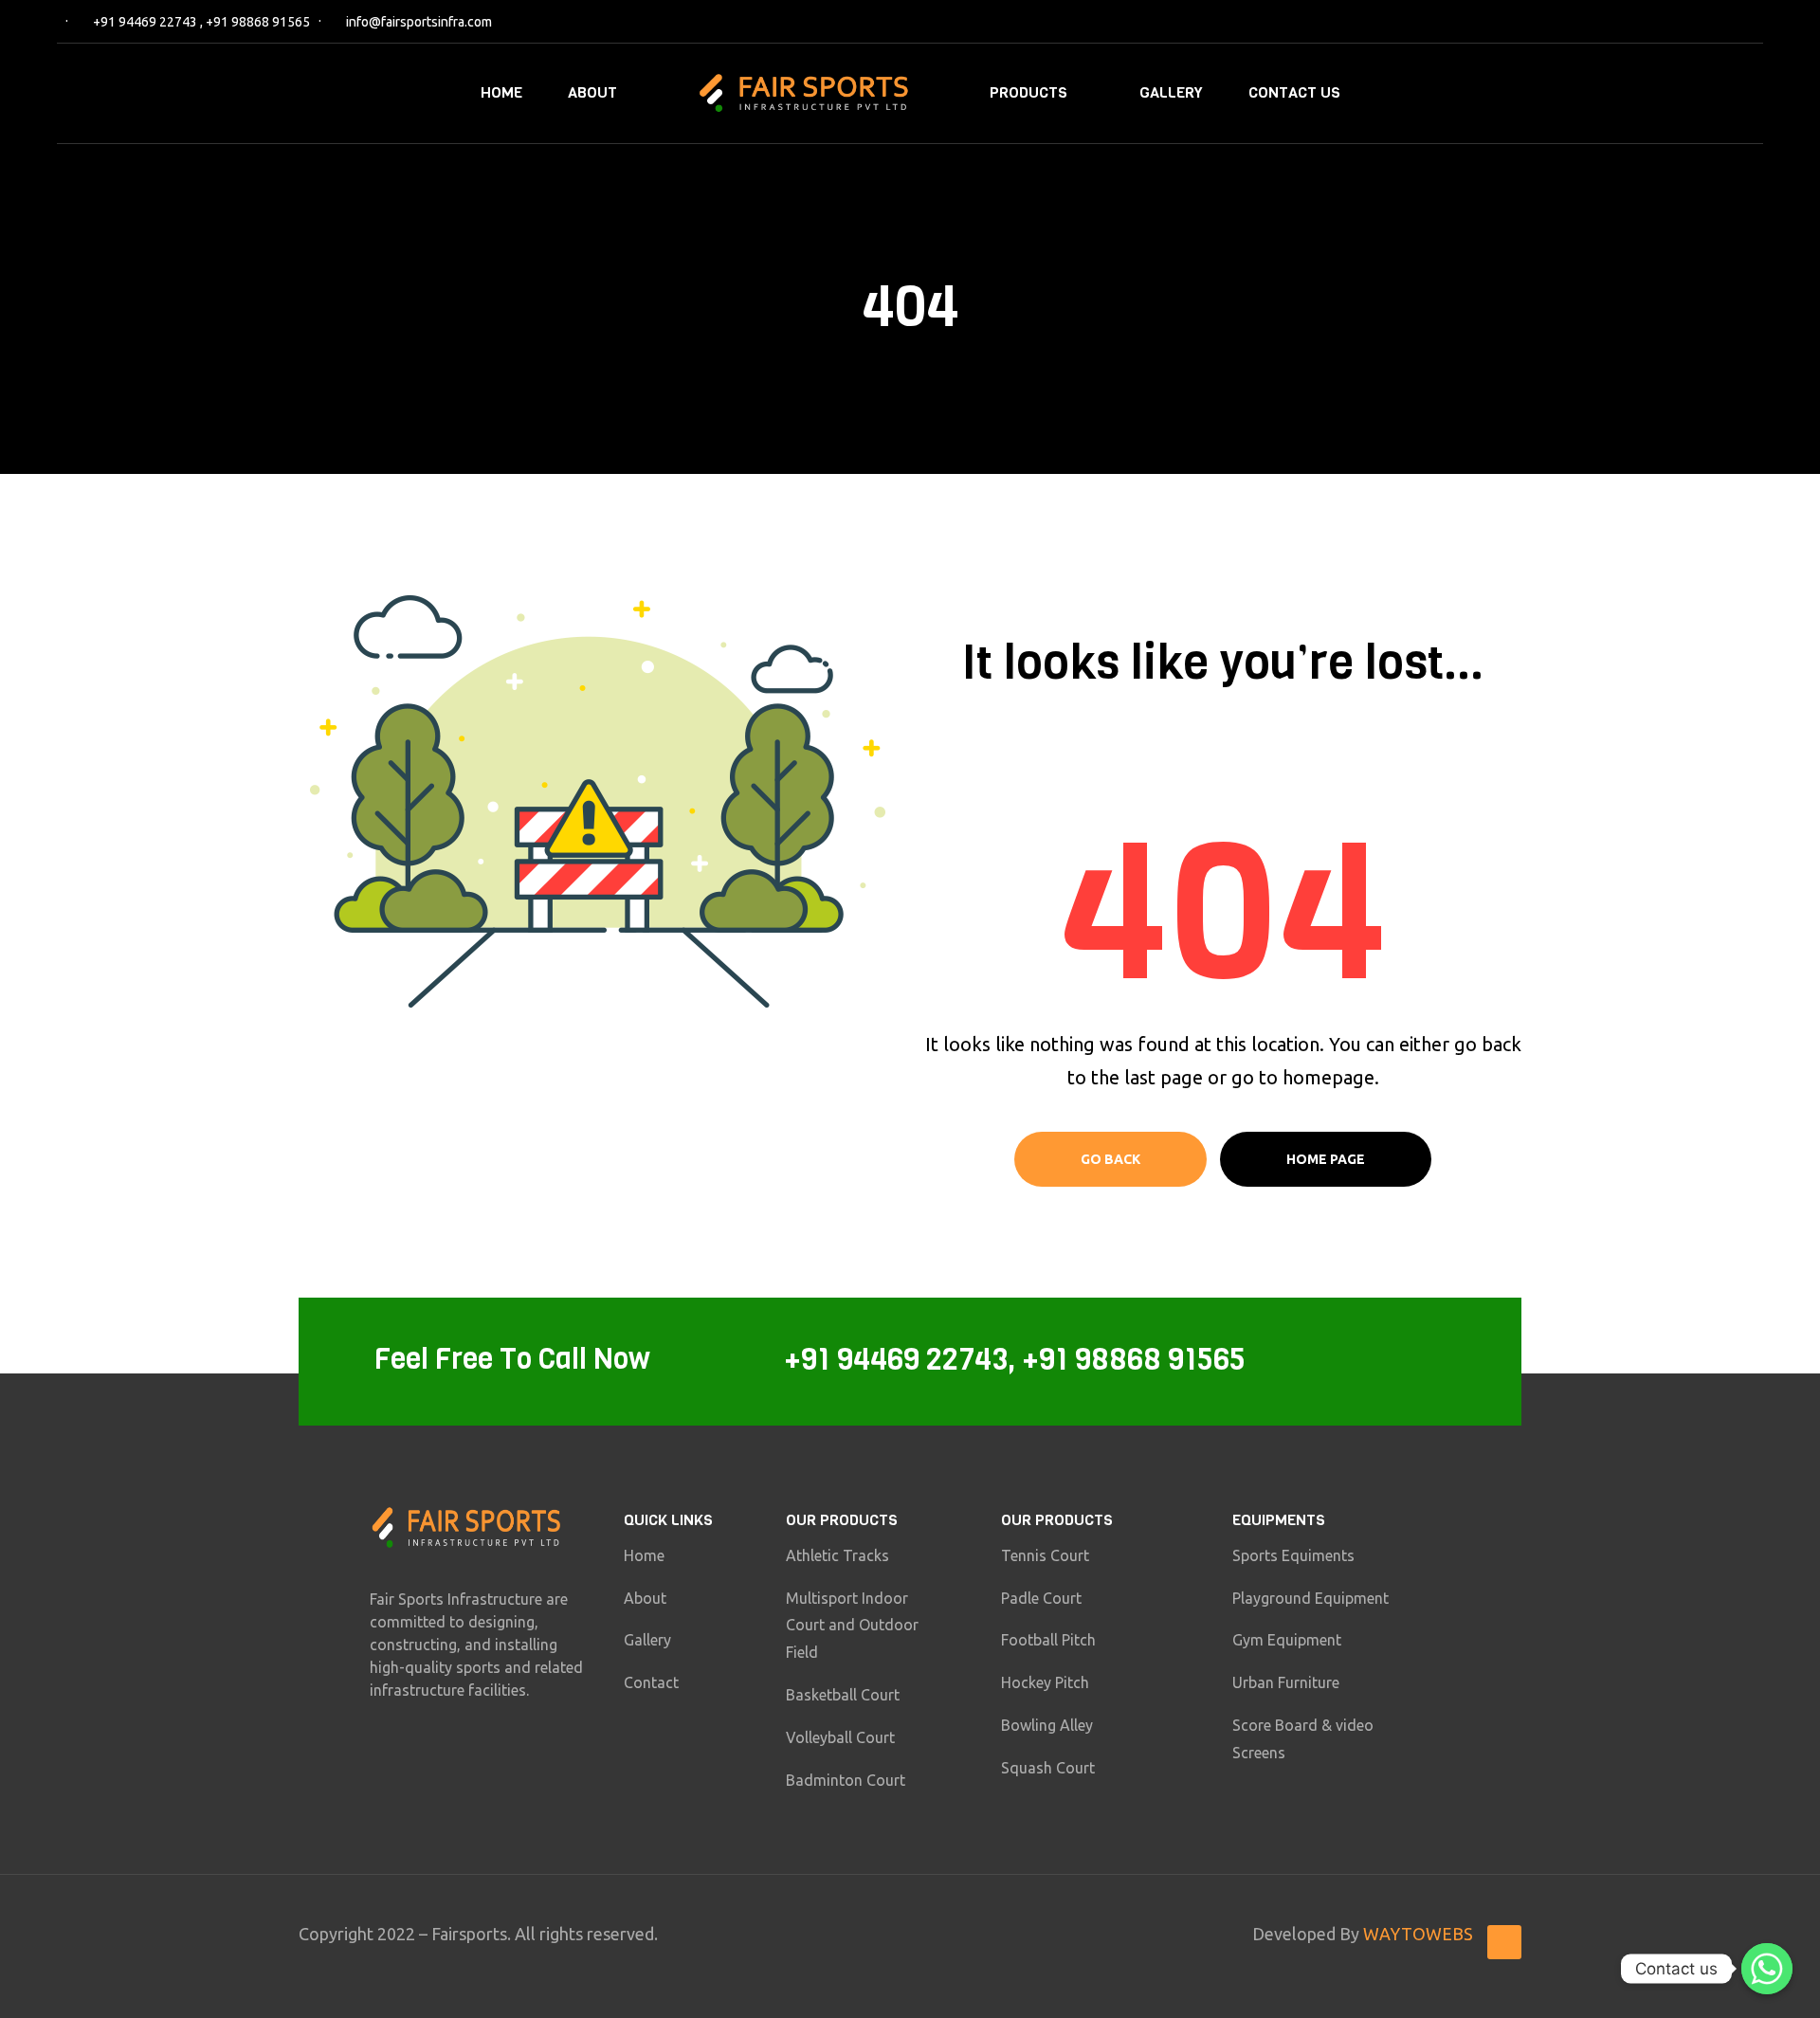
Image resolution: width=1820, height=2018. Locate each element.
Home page (1326, 1159)
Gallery (1171, 92)
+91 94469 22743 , (149, 22)
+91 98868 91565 (258, 22)
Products (1028, 92)
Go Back (1110, 1159)
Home (501, 92)
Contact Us (1294, 92)
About (592, 92)
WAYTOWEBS (1418, 1934)
